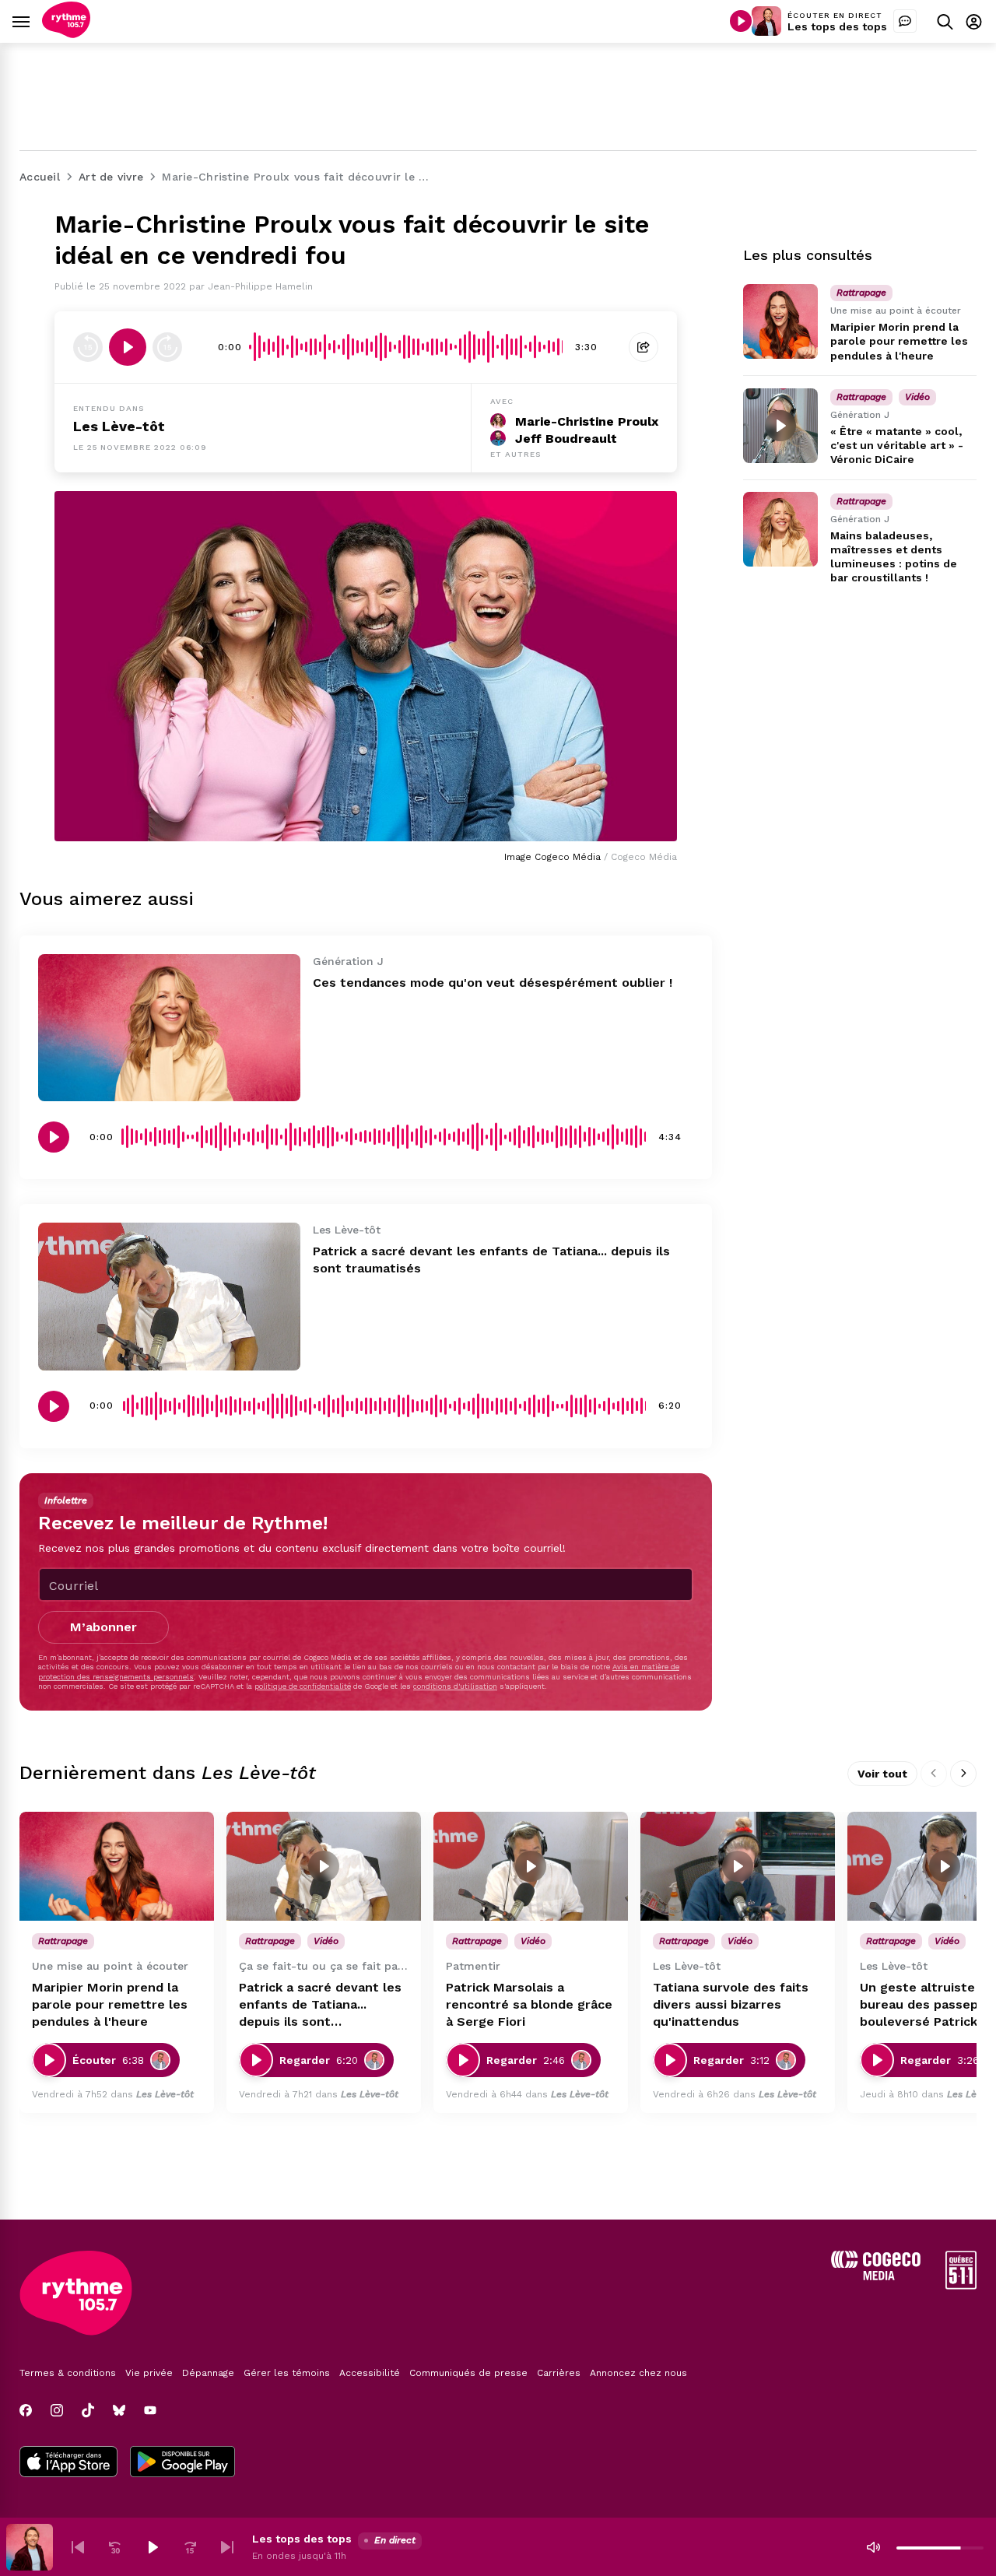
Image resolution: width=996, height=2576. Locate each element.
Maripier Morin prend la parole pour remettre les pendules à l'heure (899, 341)
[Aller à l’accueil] (66, 34)
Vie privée (149, 2373)
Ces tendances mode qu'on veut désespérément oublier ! (493, 983)
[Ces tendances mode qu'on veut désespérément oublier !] (169, 1028)
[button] (78, 2547)
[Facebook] (26, 2410)
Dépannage (208, 2373)
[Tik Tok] (88, 2410)
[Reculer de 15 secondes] (88, 347)
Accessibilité (370, 2373)
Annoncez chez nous (638, 2373)
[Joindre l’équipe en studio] (905, 21)
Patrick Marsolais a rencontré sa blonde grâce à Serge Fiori (529, 2004)
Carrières (559, 2373)
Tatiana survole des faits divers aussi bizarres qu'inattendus (731, 2004)
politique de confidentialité (303, 1686)
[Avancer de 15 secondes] (167, 347)
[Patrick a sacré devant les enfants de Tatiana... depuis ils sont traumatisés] (169, 1296)
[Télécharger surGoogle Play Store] (182, 2463)
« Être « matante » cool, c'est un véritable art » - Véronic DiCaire (897, 445)
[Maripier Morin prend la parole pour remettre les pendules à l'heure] (780, 321)
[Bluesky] (119, 2410)
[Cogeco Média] (876, 2276)
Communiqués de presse (468, 2373)
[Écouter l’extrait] (128, 347)
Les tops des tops (837, 26)
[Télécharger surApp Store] (68, 2463)
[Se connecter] (974, 21)
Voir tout (882, 1774)
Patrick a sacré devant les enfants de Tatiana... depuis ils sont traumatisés (320, 2005)
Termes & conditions (68, 2373)
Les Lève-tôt (119, 426)
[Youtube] (150, 2410)
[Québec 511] (961, 2285)
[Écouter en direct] (741, 21)
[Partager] (644, 347)
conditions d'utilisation (455, 1686)
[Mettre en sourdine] (873, 2547)
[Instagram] (57, 2410)
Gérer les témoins (287, 2373)
